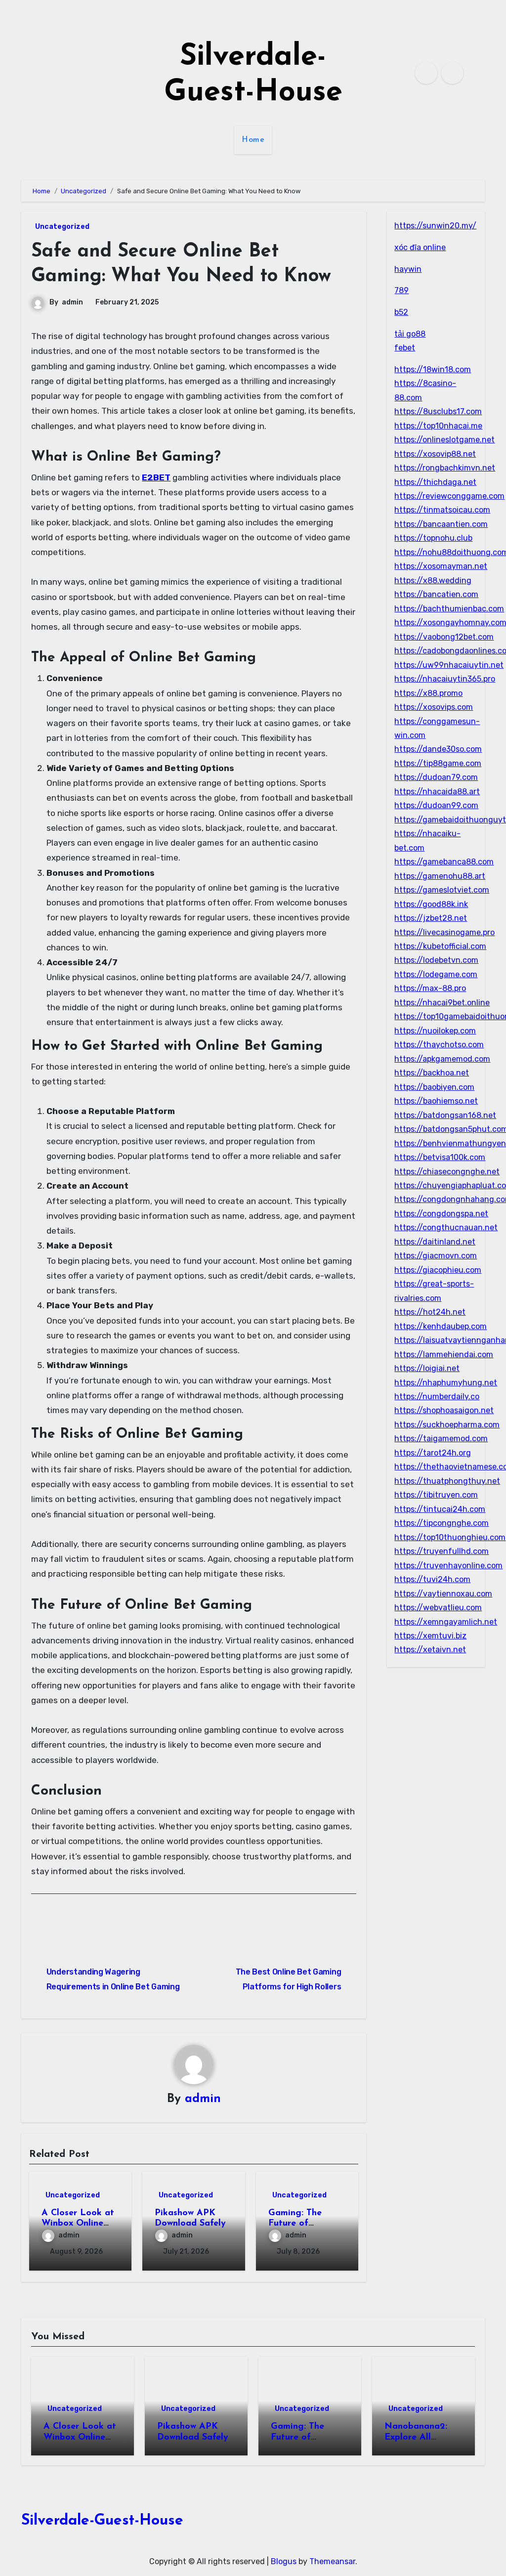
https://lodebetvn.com (436, 960)
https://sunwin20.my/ (435, 226)
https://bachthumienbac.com (449, 609)
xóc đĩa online (420, 247)
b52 (401, 312)
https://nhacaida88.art (437, 792)
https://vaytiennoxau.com (443, 1594)
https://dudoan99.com (436, 805)
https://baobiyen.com (434, 1087)
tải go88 (410, 334)
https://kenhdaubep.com (441, 1326)
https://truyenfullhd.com (442, 1551)
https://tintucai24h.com (440, 1509)
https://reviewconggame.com (449, 496)
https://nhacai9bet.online (442, 1003)
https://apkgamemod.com (442, 1059)
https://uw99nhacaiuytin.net (449, 665)
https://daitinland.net (435, 1242)
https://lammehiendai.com (444, 1354)
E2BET (156, 477)
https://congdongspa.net (441, 1214)
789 (401, 290)
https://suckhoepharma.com (447, 1425)
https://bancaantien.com (441, 524)
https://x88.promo (428, 693)
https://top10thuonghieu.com (450, 1537)
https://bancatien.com (436, 594)
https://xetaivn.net (430, 1650)
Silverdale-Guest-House (102, 2521)
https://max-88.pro (430, 988)
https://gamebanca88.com (444, 862)
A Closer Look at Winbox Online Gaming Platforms (80, 2224)
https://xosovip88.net (435, 454)
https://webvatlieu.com (438, 1608)
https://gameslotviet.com (442, 890)
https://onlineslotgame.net (444, 440)
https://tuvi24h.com (432, 1579)
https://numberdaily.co (437, 1396)
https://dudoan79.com (436, 777)
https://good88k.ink (431, 904)
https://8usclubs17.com (438, 411)
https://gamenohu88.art (440, 876)
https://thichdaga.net (435, 482)
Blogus (284, 2561)
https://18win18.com (433, 369)
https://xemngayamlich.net (446, 1622)
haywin (408, 269)
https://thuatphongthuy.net (447, 1481)
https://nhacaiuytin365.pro (445, 679)
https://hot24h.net (430, 1312)
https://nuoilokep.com (435, 1031)
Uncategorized (62, 227)
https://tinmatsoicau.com (442, 510)
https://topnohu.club (433, 538)
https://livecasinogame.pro (444, 932)
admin (72, 302)
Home (253, 140)
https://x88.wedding (433, 580)
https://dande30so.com (438, 749)
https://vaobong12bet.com (444, 637)
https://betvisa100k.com (440, 1157)
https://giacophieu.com (438, 1270)
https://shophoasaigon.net (444, 1410)
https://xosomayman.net (441, 566)
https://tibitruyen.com (436, 1495)
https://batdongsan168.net (445, 1115)
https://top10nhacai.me (438, 426)
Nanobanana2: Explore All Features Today (417, 2437)
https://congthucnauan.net (446, 1227)
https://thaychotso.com (439, 1045)
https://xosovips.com (434, 707)
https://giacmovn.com (436, 1256)
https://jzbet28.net (431, 918)
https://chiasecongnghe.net (447, 1172)
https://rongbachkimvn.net (445, 468)
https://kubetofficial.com (440, 946)
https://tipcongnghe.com (442, 1523)
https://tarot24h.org (433, 1453)
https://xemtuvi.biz (430, 1636)
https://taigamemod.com (441, 1438)
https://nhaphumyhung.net (446, 1383)
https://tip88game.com (438, 763)
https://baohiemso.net (436, 1101)
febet (405, 348)
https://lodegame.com (436, 974)
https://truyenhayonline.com (448, 1566)
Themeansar (332, 2561)
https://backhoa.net (432, 1073)
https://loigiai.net (427, 1368)
